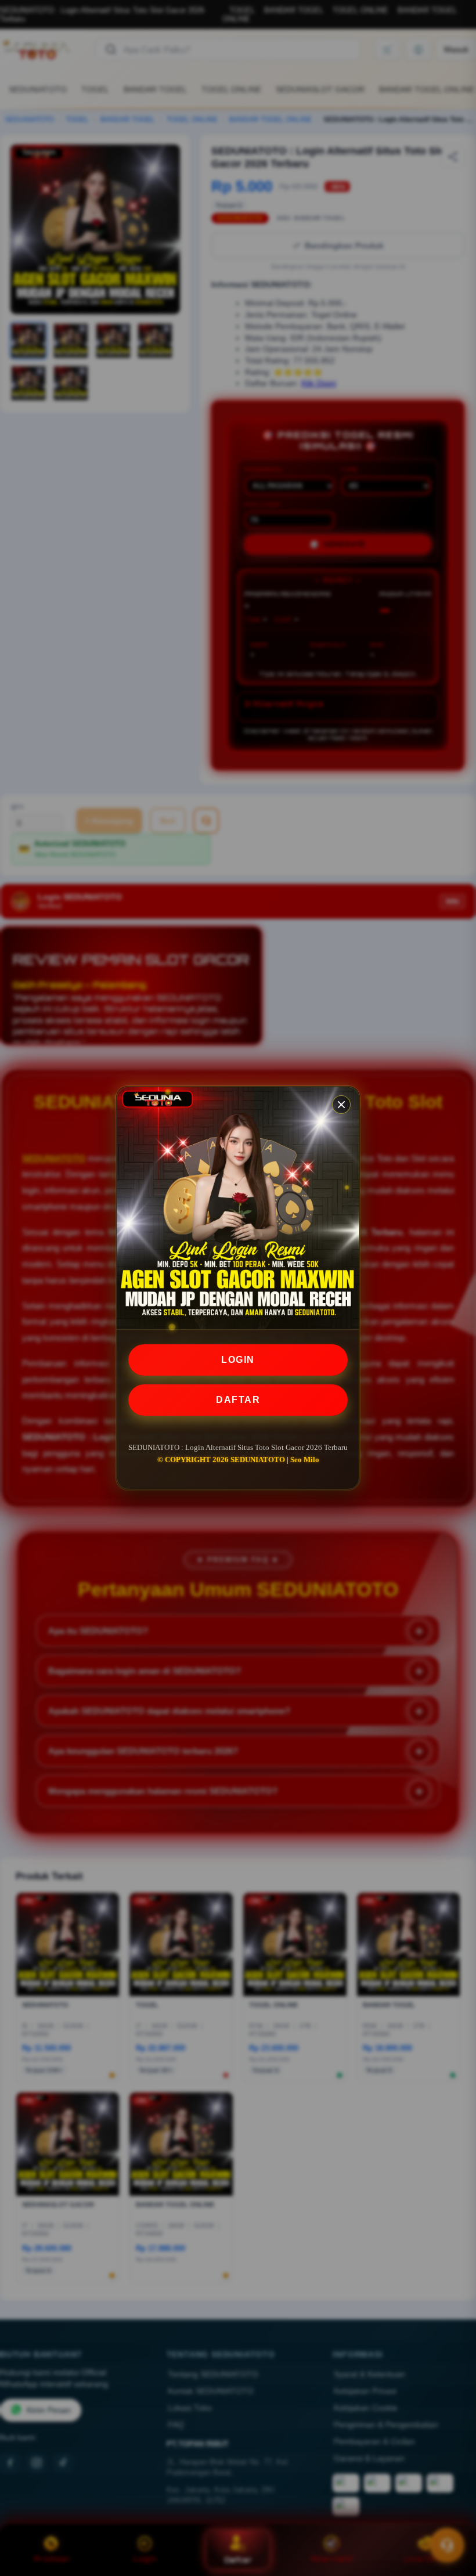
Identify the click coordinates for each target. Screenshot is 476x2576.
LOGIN (238, 1360)
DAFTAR (238, 1400)
